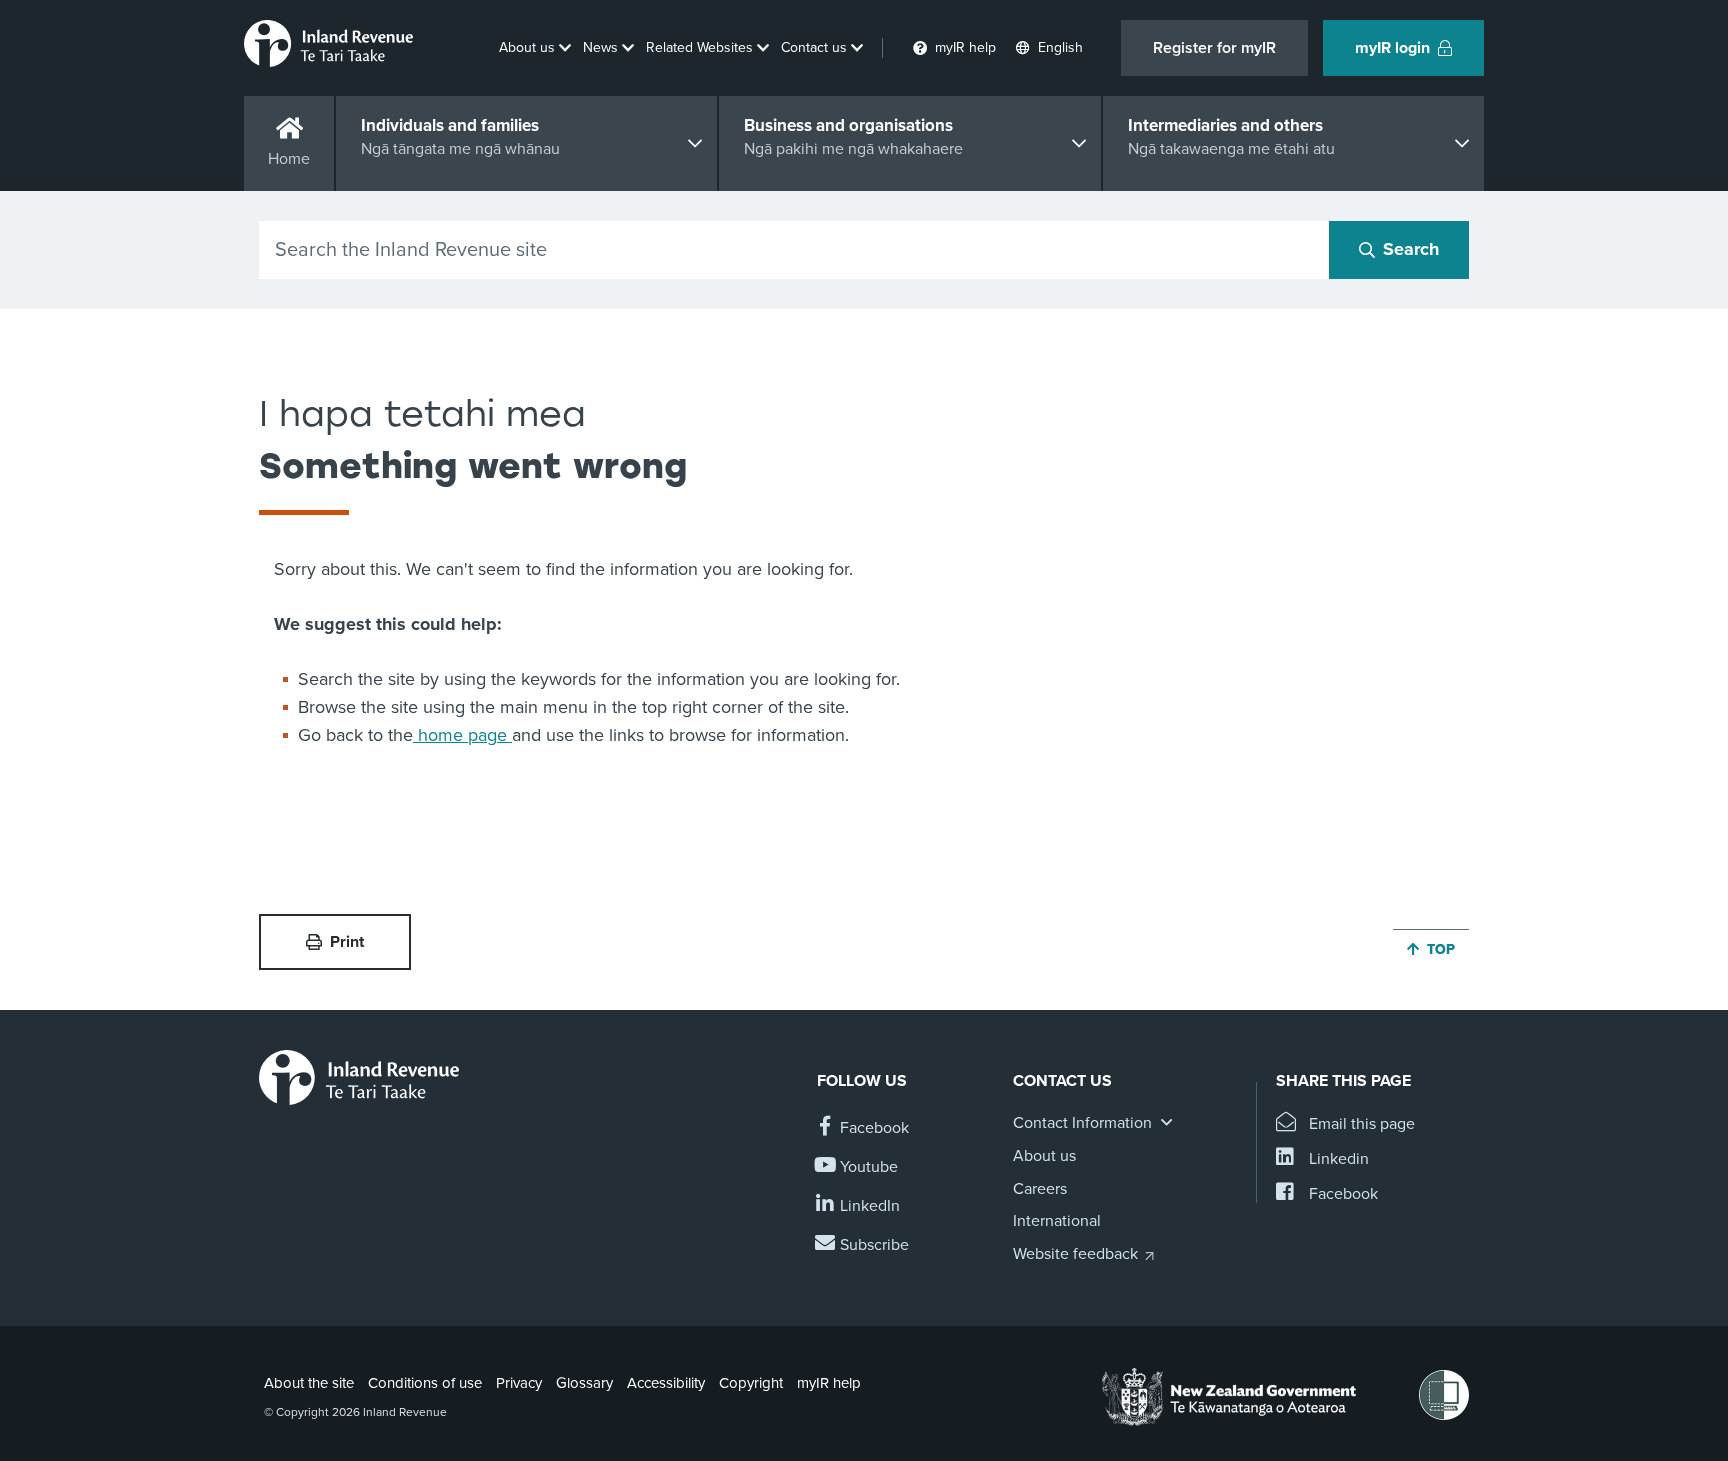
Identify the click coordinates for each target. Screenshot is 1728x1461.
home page (462, 735)
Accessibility (666, 1383)
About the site (309, 1383)
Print (347, 942)
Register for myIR (1214, 48)
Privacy (519, 1383)
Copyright (751, 1383)
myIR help (829, 1383)
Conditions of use (425, 1383)
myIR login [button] (1392, 48)
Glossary (584, 1383)
